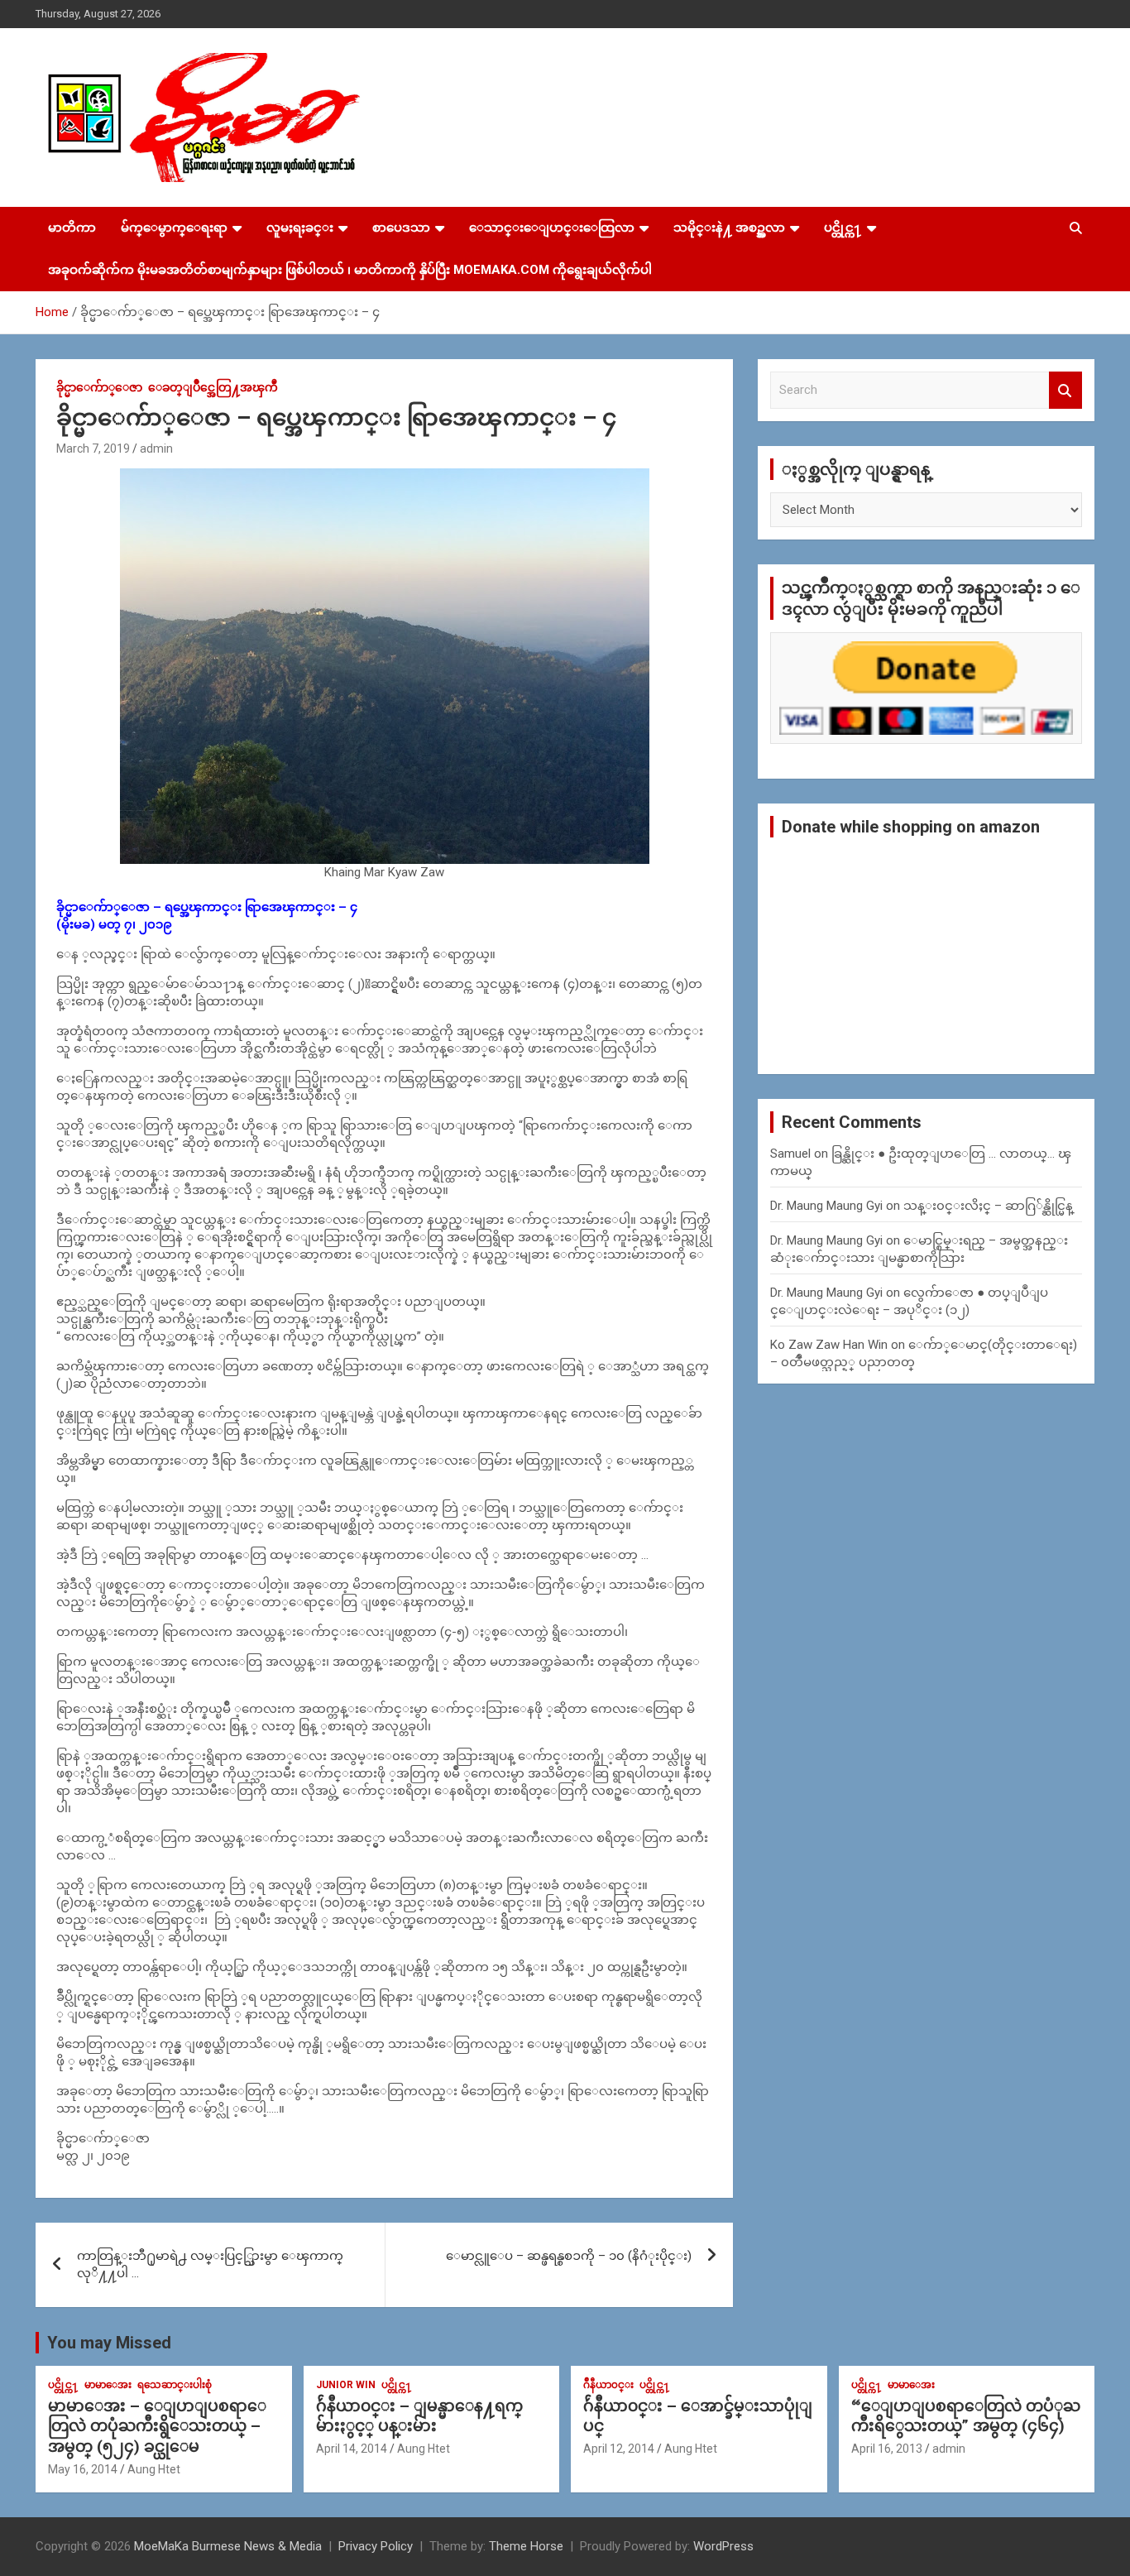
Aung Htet (154, 2469)
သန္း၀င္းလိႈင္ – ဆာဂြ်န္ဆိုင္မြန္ (988, 1206)
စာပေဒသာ (401, 228)
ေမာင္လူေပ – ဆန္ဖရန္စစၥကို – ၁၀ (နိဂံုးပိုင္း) (569, 2256)
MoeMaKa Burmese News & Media (228, 2546)
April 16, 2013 (887, 2449)
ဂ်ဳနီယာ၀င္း (608, 2385)
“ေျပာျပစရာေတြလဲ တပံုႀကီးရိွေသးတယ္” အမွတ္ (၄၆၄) (966, 2416)
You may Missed (109, 2343)
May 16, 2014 (83, 2469)
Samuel (790, 1154)
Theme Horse (526, 2546)
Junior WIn (346, 2385)
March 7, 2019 (93, 449)
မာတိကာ (72, 228)
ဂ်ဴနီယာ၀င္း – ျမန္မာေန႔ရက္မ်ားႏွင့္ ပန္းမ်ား (419, 2416)
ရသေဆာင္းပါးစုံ (175, 2385)
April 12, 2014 (619, 2449)
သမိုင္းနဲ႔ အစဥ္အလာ (729, 228)
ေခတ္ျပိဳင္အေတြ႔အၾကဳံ (213, 387)
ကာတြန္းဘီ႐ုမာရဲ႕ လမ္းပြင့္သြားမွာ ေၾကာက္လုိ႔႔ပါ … (210, 2264)
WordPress (723, 2546)
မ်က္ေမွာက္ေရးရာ (174, 228)
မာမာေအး (108, 2385)
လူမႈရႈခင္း (300, 228)
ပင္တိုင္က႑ (843, 228)
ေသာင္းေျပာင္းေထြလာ (552, 228)
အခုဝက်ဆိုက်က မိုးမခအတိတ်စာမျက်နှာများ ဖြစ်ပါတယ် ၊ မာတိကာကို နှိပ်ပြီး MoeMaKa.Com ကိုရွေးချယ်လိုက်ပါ (350, 270)
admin (156, 449)
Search (1065, 390)
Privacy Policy (376, 2546)
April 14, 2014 (352, 2449)
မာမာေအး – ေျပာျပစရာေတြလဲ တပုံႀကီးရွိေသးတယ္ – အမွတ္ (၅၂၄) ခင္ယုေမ (157, 2426)
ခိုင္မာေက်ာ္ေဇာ (99, 387)
